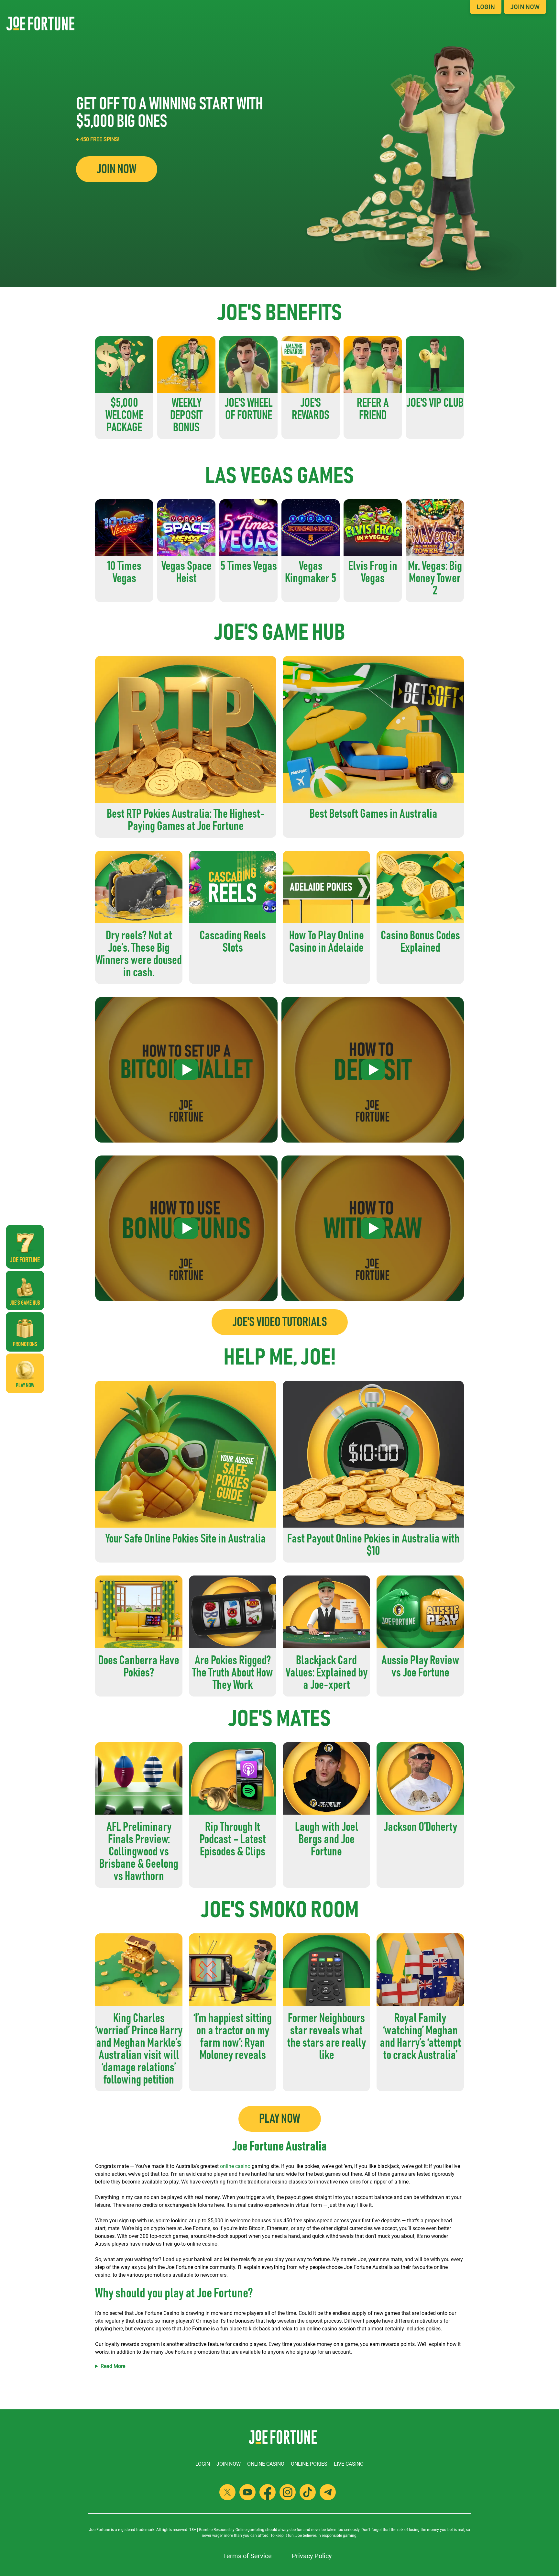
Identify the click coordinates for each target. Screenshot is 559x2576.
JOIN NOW (117, 169)
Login (486, 7)
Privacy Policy (312, 2556)
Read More (113, 2366)
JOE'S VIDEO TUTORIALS (280, 1322)
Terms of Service (247, 2556)
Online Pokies (309, 2464)
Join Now (525, 7)
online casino (235, 2166)
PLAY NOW (280, 2119)
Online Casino (266, 2464)
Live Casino (349, 2464)
